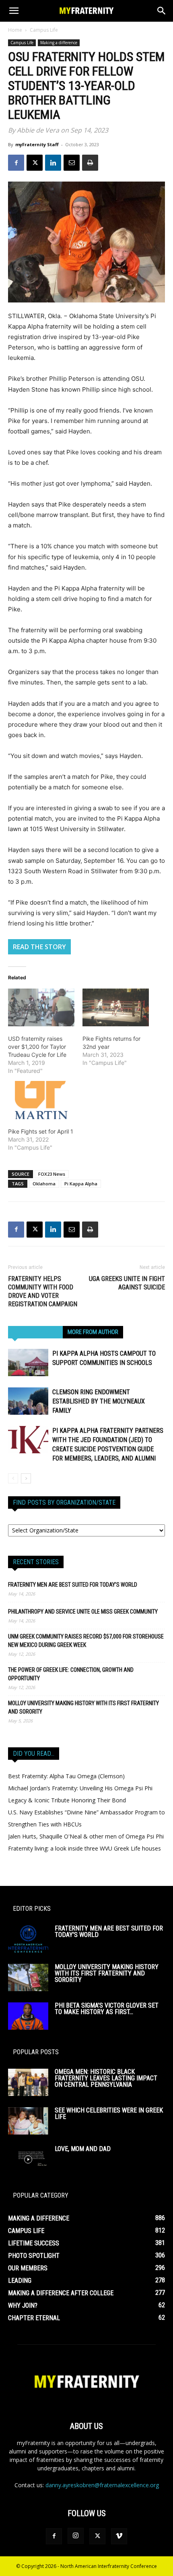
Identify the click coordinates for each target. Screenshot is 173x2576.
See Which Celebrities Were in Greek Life (109, 2113)
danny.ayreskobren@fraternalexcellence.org (102, 2485)
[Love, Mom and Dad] (28, 2160)
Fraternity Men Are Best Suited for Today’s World (73, 1585)
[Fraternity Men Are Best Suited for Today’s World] (28, 1939)
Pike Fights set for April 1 (41, 1131)
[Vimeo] (119, 2536)
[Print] (90, 163)
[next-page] (26, 1478)
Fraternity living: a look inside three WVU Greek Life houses (84, 1848)
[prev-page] (13, 1478)
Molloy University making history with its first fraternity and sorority (83, 1707)
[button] (14, 11)
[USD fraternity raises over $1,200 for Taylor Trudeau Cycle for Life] (41, 1007)
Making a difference (59, 43)
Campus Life (44, 30)
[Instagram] (76, 2536)
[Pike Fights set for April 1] (41, 1100)
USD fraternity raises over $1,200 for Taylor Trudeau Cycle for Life (37, 1047)
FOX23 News (52, 1174)
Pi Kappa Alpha (81, 1184)
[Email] (72, 163)
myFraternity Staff (37, 144)
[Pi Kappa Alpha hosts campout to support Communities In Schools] (28, 1363)
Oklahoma (44, 1184)
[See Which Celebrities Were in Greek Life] (28, 2121)
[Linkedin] (53, 163)
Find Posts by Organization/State (64, 1502)
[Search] (162, 11)
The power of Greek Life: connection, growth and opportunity (71, 1674)
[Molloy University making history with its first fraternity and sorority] (28, 1978)
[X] (35, 163)
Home (15, 30)
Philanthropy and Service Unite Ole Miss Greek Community (83, 1612)
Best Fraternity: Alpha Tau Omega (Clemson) (66, 1776)
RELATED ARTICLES (35, 1332)
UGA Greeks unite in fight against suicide (127, 1283)
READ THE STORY (39, 947)
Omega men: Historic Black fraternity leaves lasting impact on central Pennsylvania (106, 2078)
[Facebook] (16, 163)
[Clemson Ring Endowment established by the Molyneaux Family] (28, 1401)
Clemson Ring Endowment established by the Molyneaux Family (99, 1401)
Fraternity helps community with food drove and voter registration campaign (43, 1291)
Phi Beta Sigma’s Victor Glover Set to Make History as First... (107, 2009)
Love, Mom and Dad (83, 2149)
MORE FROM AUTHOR (93, 1332)
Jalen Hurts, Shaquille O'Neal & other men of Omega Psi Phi (86, 1836)
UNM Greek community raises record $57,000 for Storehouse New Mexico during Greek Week (86, 1641)
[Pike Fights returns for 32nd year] (116, 1007)
